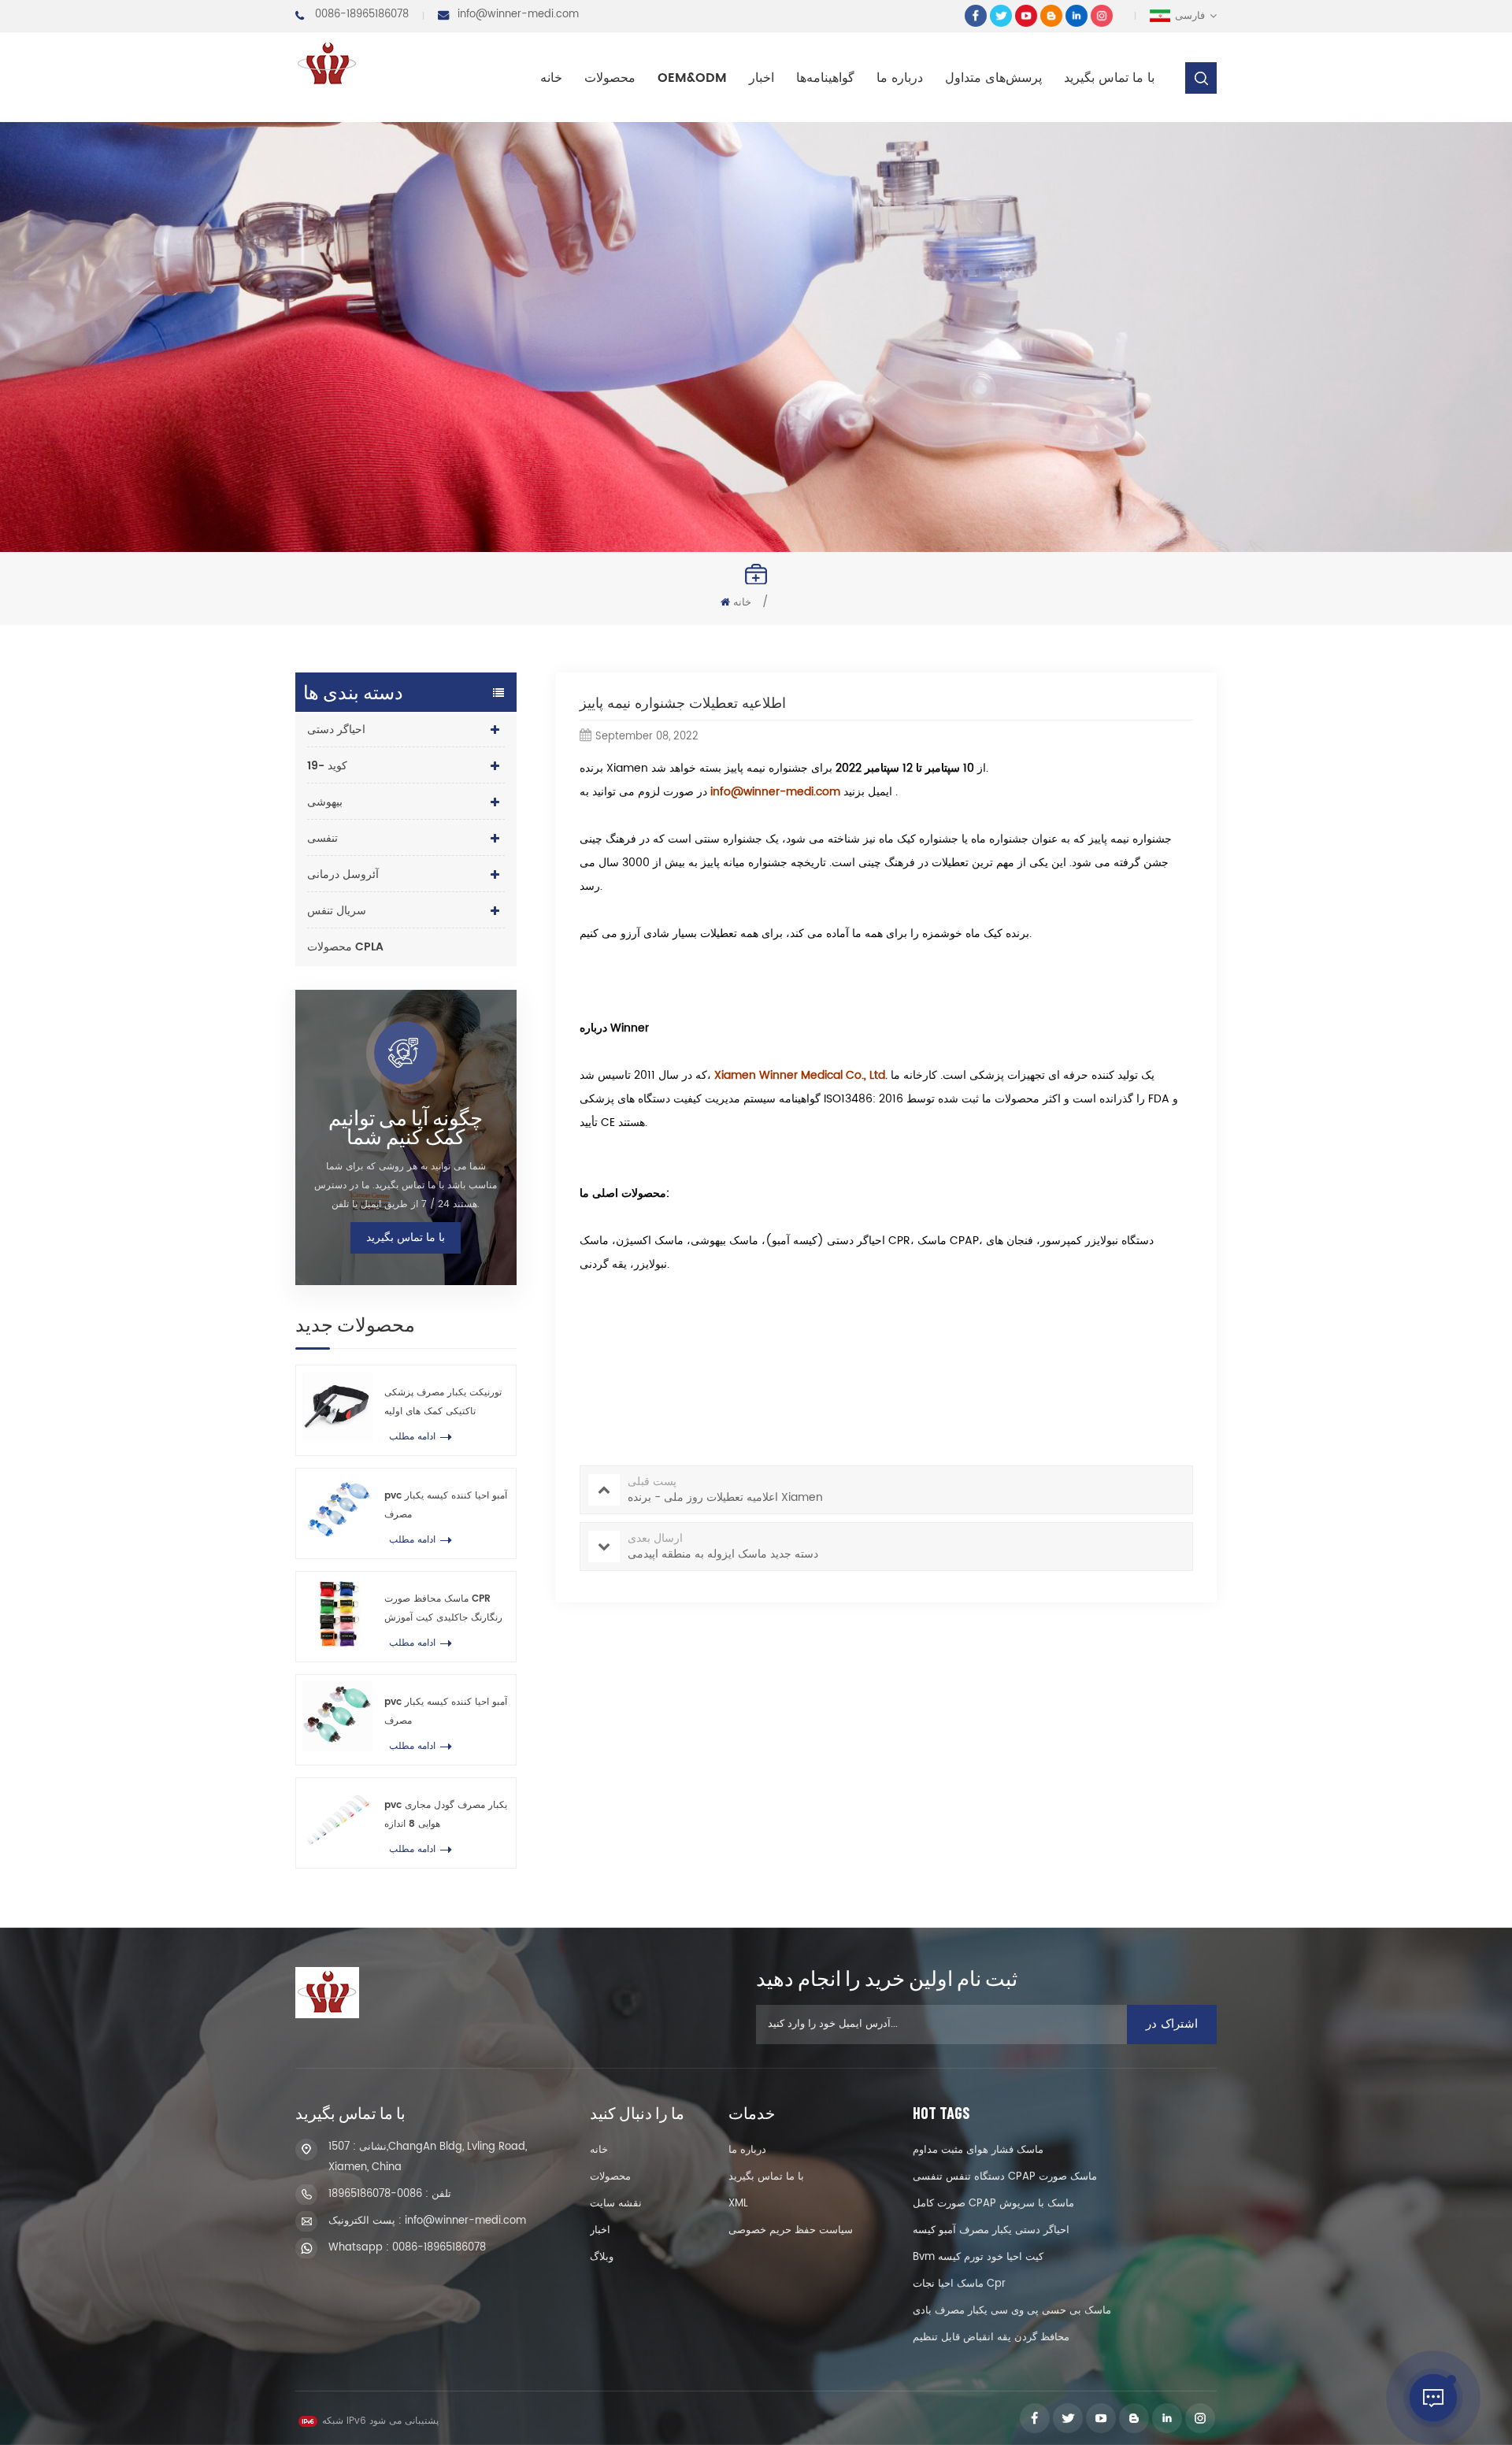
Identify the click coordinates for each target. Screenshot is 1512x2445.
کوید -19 (327, 766)
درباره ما (900, 78)
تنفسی (322, 838)
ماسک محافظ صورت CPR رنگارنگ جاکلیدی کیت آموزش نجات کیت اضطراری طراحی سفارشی (443, 1610)
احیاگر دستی (336, 730)
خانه (551, 78)
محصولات (610, 78)
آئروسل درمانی (343, 874)
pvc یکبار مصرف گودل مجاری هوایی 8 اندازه (446, 1815)
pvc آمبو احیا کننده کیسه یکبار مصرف (446, 1505)
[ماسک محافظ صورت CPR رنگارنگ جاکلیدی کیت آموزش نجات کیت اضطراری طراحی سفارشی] (337, 1613)
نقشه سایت (616, 2204)
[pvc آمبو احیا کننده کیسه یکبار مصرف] (337, 1510)
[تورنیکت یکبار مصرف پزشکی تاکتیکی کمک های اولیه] (337, 1407)
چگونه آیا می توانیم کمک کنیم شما (406, 1127)
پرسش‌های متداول (993, 78)
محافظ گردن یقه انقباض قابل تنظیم (991, 2338)
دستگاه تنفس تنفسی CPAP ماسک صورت (1005, 2177)
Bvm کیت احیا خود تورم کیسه (978, 2257)
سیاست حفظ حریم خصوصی (791, 2230)
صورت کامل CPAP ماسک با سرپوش (993, 2204)
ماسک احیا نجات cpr (959, 2284)
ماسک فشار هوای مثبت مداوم (978, 2150)
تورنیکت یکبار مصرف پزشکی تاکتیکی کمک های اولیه (443, 1402)
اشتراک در (1172, 2024)
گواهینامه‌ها (825, 78)
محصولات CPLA (345, 947)
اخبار (762, 78)
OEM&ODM (692, 78)
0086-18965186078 (362, 15)
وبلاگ (602, 2257)
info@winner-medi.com (518, 15)
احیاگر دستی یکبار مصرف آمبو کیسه (991, 2230)
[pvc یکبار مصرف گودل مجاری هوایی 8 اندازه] (337, 1819)
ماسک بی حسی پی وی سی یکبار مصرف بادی (1012, 2311)
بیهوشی (325, 802)
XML (738, 2204)
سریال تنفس (337, 911)
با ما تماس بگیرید (1109, 78)
